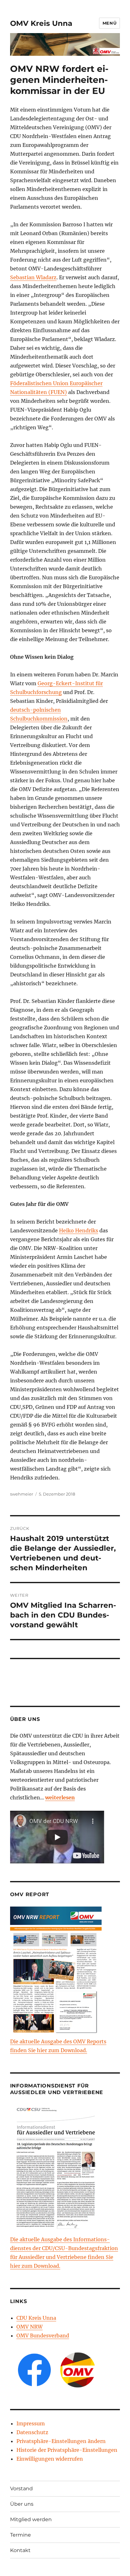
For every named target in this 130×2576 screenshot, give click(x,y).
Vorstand (21, 2489)
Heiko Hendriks (79, 1230)
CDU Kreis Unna (36, 2318)
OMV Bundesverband (43, 2336)
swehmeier (22, 1494)
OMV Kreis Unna (41, 23)
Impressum (31, 2423)
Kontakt (20, 2550)
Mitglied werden (31, 2519)
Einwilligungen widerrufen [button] (50, 2459)
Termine (21, 2535)
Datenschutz (32, 2432)
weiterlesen (60, 1797)
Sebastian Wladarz (33, 277)
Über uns (22, 2504)
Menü (109, 23)
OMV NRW (30, 2327)
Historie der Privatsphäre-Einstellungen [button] (67, 2450)
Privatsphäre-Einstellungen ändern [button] (61, 2441)
